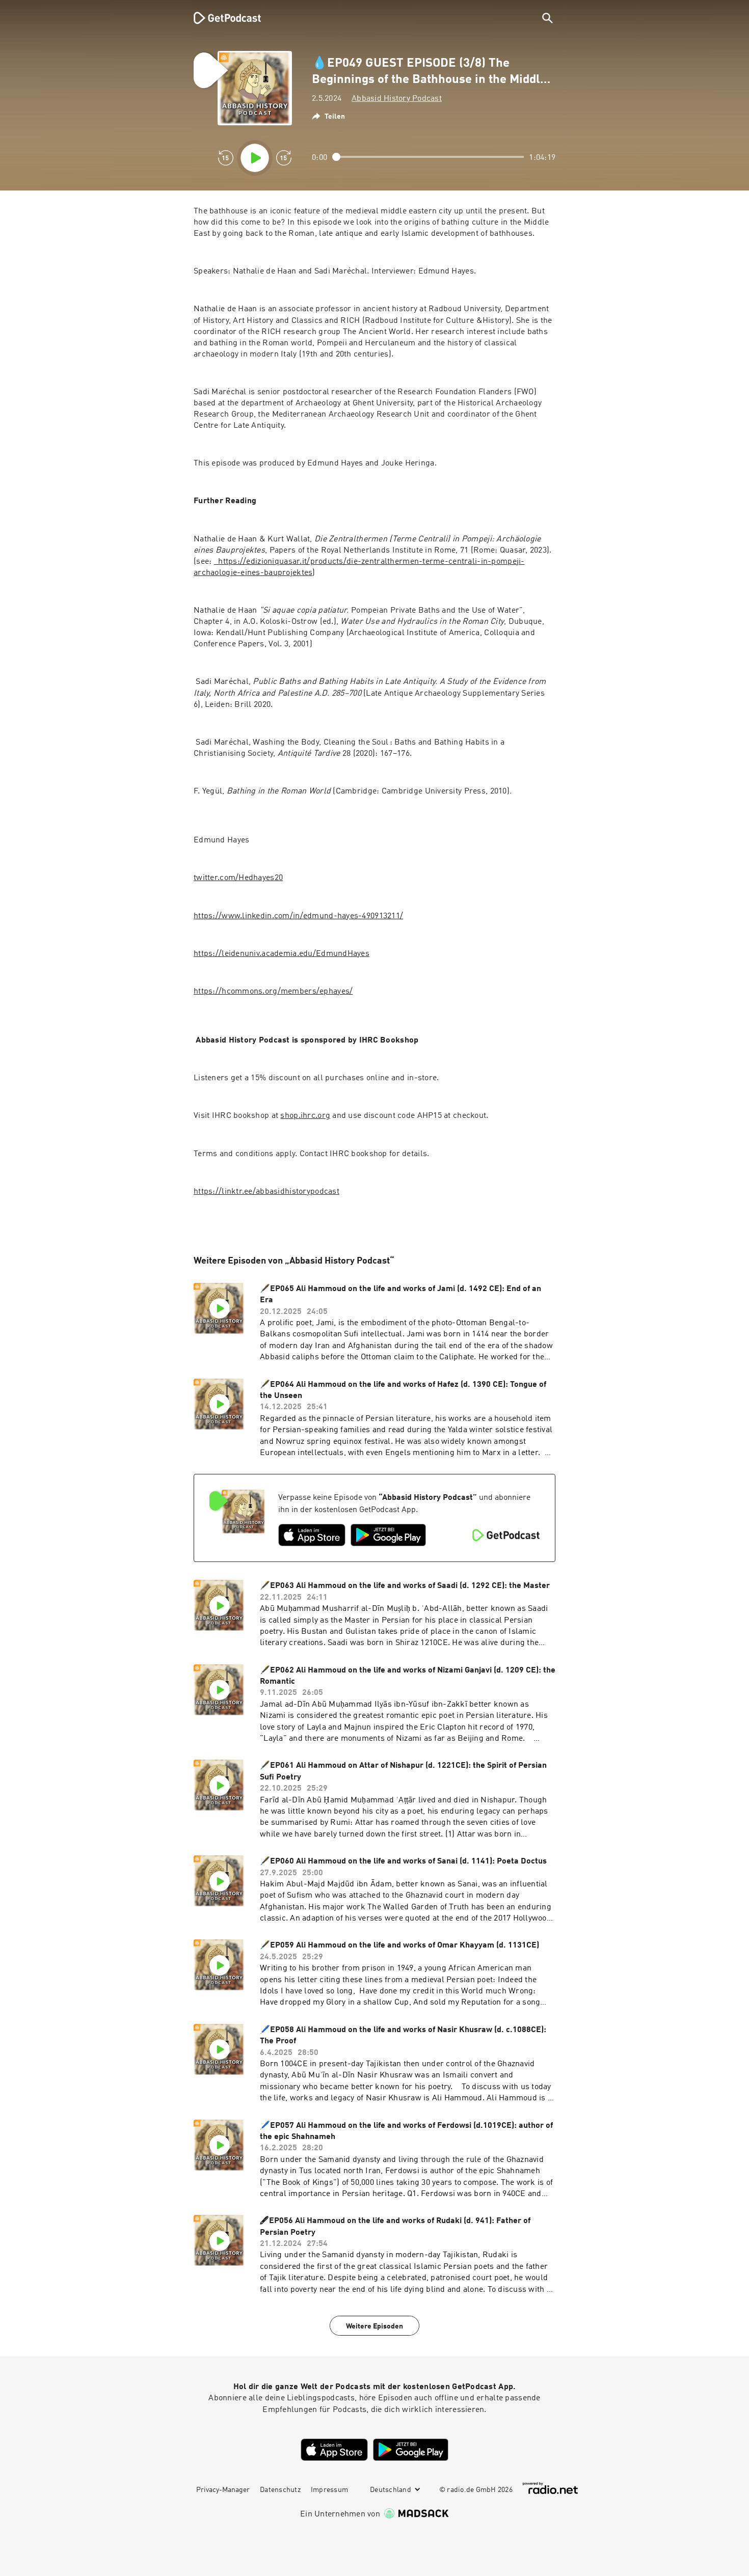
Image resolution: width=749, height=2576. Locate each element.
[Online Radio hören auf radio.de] (550, 2488)
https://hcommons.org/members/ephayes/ (273, 992)
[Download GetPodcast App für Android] (388, 1535)
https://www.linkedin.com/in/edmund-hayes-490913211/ (298, 916)
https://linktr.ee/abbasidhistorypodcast (266, 1192)
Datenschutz (280, 2490)
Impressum (329, 2490)
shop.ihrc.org (305, 1116)
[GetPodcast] (221, 18)
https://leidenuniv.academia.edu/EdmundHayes (282, 954)
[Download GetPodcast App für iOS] (312, 1535)
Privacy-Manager (223, 2490)
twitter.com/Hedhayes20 (238, 878)
